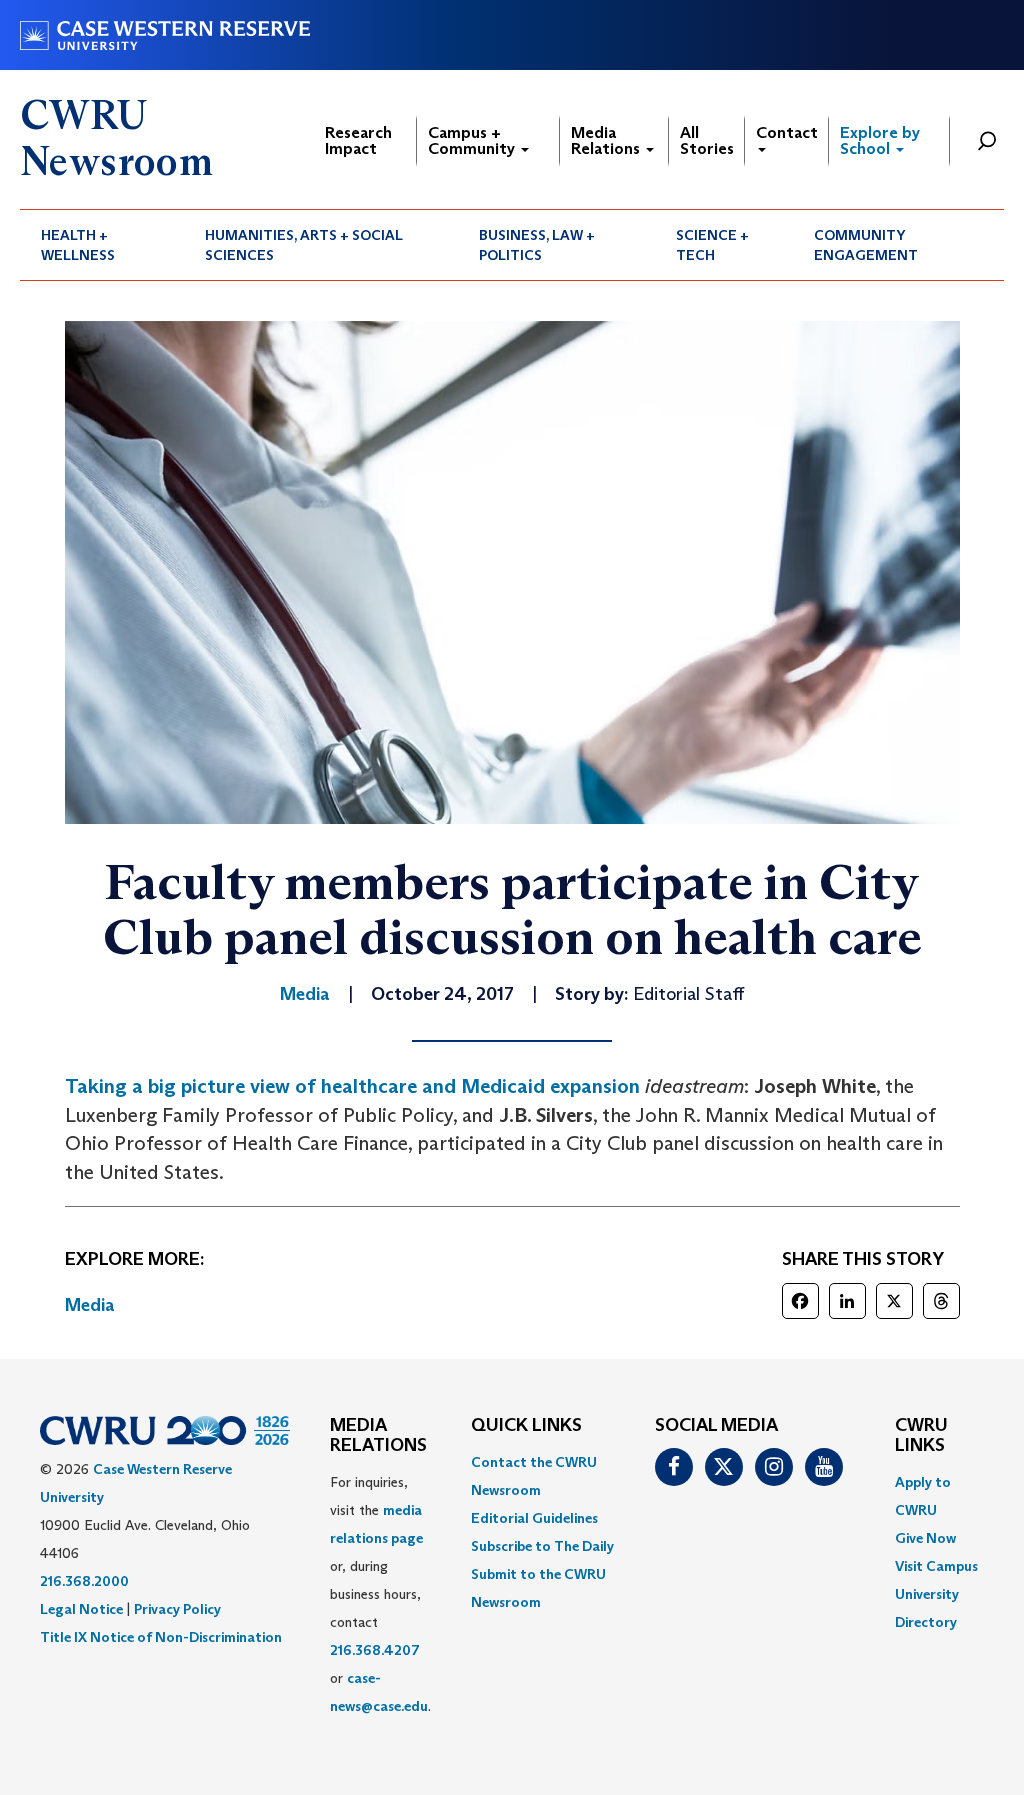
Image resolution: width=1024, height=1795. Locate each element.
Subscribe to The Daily (542, 1546)
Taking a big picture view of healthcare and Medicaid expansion (352, 1086)
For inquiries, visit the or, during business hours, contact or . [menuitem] (380, 1594)
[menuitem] (102, 245)
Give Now (925, 1538)
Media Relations (607, 140)
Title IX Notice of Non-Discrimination (161, 1637)
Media (90, 1305)
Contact (787, 132)
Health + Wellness (78, 245)
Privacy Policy (177, 1609)
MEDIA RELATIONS (378, 1436)
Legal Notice (81, 1609)
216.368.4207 (375, 1650)
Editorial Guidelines (534, 1518)
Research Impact (358, 140)
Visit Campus (936, 1566)
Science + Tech (712, 245)
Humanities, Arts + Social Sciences (304, 245)
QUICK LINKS (526, 1426)
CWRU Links (921, 1436)
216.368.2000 (84, 1581)
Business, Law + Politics (537, 245)
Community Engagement (866, 245)
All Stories (707, 140)
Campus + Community (473, 140)
